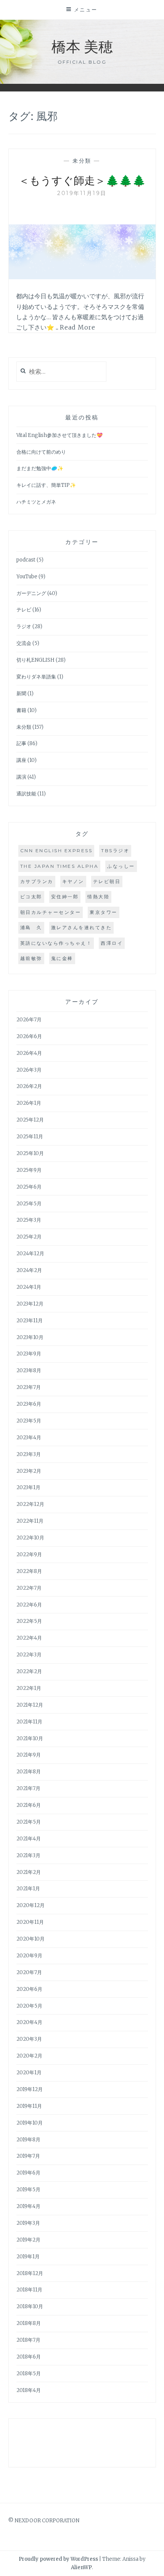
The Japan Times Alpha (59, 866)
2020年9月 (29, 1956)
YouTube (27, 577)
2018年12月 (30, 2273)
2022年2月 (29, 1671)
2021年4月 (29, 1839)
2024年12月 (30, 1254)
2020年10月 (31, 1939)
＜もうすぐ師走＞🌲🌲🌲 (82, 180)
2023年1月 (28, 1487)
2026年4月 (29, 1053)
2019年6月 (28, 2173)
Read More (78, 327)
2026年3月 (29, 1070)
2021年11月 (29, 1722)
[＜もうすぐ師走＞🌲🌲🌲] (82, 277)
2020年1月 (29, 2073)
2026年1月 (29, 1103)
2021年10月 (30, 1738)
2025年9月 (29, 1170)
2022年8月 (29, 1571)
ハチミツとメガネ (36, 502)
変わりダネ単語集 (36, 677)
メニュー (86, 10)
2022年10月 (30, 1538)
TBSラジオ (115, 850)
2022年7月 (29, 1588)
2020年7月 (29, 1972)
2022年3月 (29, 1655)
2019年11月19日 (82, 193)
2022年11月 (30, 1521)
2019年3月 (28, 2223)
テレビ (24, 610)
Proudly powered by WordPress (58, 2559)
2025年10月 (30, 1153)
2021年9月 (29, 1755)
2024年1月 (29, 1287)
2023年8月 (29, 1370)
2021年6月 (29, 1805)
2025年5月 (29, 1204)
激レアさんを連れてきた (82, 927)
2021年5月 (29, 1822)
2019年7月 (28, 2156)
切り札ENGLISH (35, 660)
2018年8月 (29, 2323)
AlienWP (81, 2567)
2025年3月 (29, 1220)
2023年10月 (30, 1337)
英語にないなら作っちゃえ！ (56, 943)
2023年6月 (29, 1404)
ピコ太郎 (31, 897)
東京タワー (104, 912)
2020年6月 (29, 1989)
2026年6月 (29, 1036)
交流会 (24, 643)
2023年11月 (30, 1321)
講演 (21, 777)
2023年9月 (29, 1354)
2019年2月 (28, 2240)
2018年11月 (29, 2290)
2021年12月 (30, 1705)
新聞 (21, 694)
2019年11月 (29, 2106)
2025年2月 (29, 1237)
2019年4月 (28, 2206)
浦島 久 (31, 927)
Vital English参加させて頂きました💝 (59, 435)
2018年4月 (29, 2390)
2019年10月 (30, 2123)
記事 (21, 743)
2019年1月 (28, 2257)
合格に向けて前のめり (41, 452)
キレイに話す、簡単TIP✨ (46, 485)
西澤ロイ (112, 943)
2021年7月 (28, 1788)
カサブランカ (37, 881)
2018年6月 (29, 2357)
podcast (26, 560)
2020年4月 (29, 2022)
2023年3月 (29, 1454)
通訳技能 (26, 794)
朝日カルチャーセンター (51, 912)
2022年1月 (29, 1688)
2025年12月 (30, 1120)
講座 (21, 760)
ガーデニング (31, 593)
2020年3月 (29, 2039)
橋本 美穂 (82, 46)
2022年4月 (29, 1638)
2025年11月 (30, 1137)
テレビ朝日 (107, 881)
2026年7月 (29, 1020)
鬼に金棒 (62, 958)
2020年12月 (31, 1905)
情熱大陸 (98, 897)
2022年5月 (29, 1621)
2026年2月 (29, 1086)
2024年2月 (29, 1270)
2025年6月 (29, 1187)
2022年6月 (29, 1605)
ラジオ (24, 626)
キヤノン (73, 881)
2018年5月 (29, 2374)
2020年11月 (30, 1922)
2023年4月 (29, 1438)
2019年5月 (28, 2190)
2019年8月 (28, 2140)
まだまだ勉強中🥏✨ (40, 468)
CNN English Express (56, 850)
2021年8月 (29, 1772)
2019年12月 (30, 2089)
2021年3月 (28, 1855)
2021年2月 (29, 1872)
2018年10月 (30, 2306)
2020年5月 (29, 2006)
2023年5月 (29, 1421)
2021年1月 (28, 1889)
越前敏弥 (31, 958)
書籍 (21, 710)
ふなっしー (121, 866)
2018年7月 (28, 2340)
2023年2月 (29, 1471)
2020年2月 (29, 2056)
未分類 (82, 161)
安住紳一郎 (65, 897)
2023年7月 (29, 1387)
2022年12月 (30, 1504)
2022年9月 (29, 1554)
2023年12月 (30, 1304)
